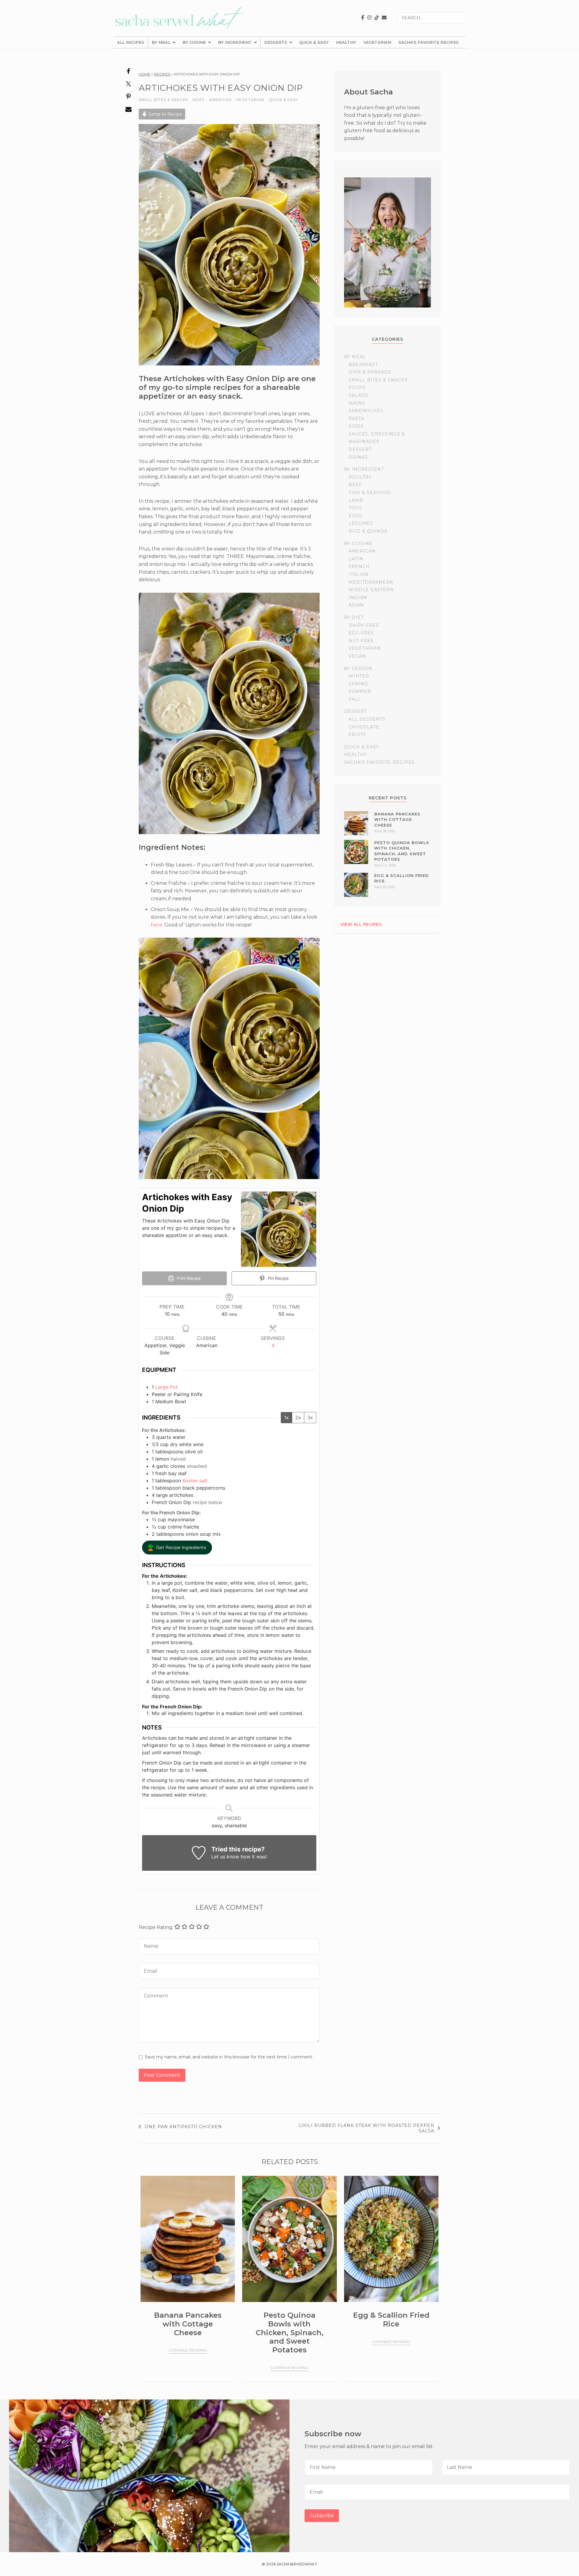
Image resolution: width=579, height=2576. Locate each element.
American (220, 100)
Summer (360, 691)
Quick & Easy (314, 42)
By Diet (354, 617)
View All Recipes (361, 924)
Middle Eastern (371, 590)
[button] (177, 1548)
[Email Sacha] (384, 18)
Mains (357, 403)
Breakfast (363, 365)
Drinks (358, 457)
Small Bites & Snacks (163, 100)
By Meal (161, 42)
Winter (359, 676)
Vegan (357, 656)
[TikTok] (377, 18)
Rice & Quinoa (368, 531)
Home (145, 74)
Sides (198, 100)
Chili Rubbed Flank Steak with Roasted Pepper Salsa (367, 2128)
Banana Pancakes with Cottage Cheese (397, 819)
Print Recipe (188, 1278)
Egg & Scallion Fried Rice (391, 2319)
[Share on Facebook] (129, 74)
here (157, 925)
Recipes (162, 74)
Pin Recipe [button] (278, 1278)
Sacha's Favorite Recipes (429, 42)
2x (298, 1417)
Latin (356, 559)
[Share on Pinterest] (129, 100)
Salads (358, 395)
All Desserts (367, 719)
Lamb (356, 500)
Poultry (360, 477)
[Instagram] (369, 18)
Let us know (225, 1857)
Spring (358, 684)
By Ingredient (235, 42)
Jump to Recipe (165, 114)
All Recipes (131, 42)
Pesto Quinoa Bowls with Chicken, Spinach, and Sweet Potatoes (289, 2332)
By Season (358, 668)
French (359, 566)
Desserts (276, 42)
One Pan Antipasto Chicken (183, 2127)
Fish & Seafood (370, 493)
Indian (358, 598)
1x (286, 1417)
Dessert (360, 449)
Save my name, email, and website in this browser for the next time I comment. (229, 2057)
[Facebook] (363, 18)
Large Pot (166, 1387)
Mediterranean (371, 582)
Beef (355, 485)
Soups (357, 387)
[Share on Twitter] (129, 87)
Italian (359, 574)
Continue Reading (188, 2350)
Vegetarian (377, 42)
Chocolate (364, 727)
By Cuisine (194, 42)
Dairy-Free (364, 625)
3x (310, 1417)
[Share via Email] (129, 112)
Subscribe (322, 2515)
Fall (355, 699)
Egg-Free (361, 633)
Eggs (355, 516)
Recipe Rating (156, 1927)
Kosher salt (195, 1481)
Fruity (358, 735)
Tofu (355, 508)
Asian (356, 605)
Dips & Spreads (370, 372)
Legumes (361, 523)
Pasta (356, 419)
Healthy (346, 42)
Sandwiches (366, 411)
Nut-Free (361, 641)
